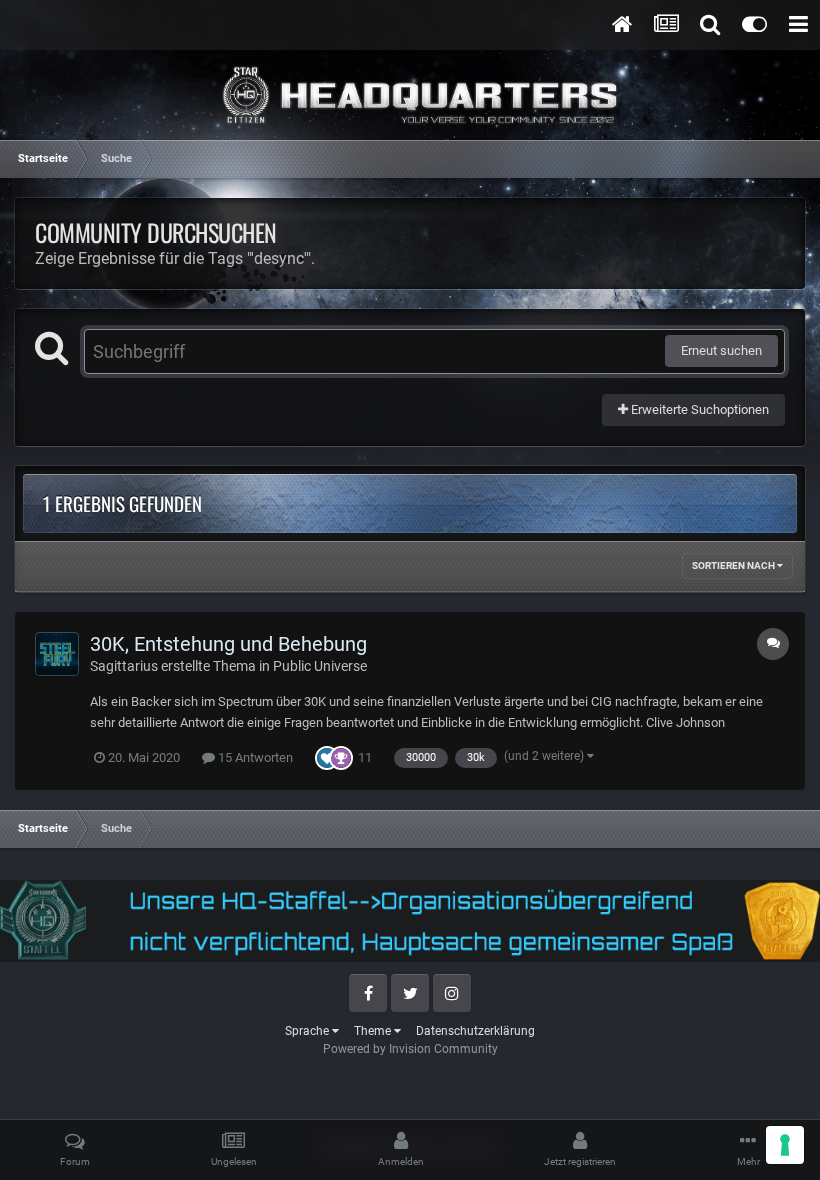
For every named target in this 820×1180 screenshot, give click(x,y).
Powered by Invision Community (410, 1049)
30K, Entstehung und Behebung (228, 644)
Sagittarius (124, 666)
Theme (374, 1031)
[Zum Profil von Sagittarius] (57, 654)
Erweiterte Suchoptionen (698, 409)
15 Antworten (254, 757)
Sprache (308, 1031)
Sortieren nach (734, 565)
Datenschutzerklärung (475, 1031)
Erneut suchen (721, 350)
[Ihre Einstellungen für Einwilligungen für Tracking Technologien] (785, 1145)
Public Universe (320, 666)
